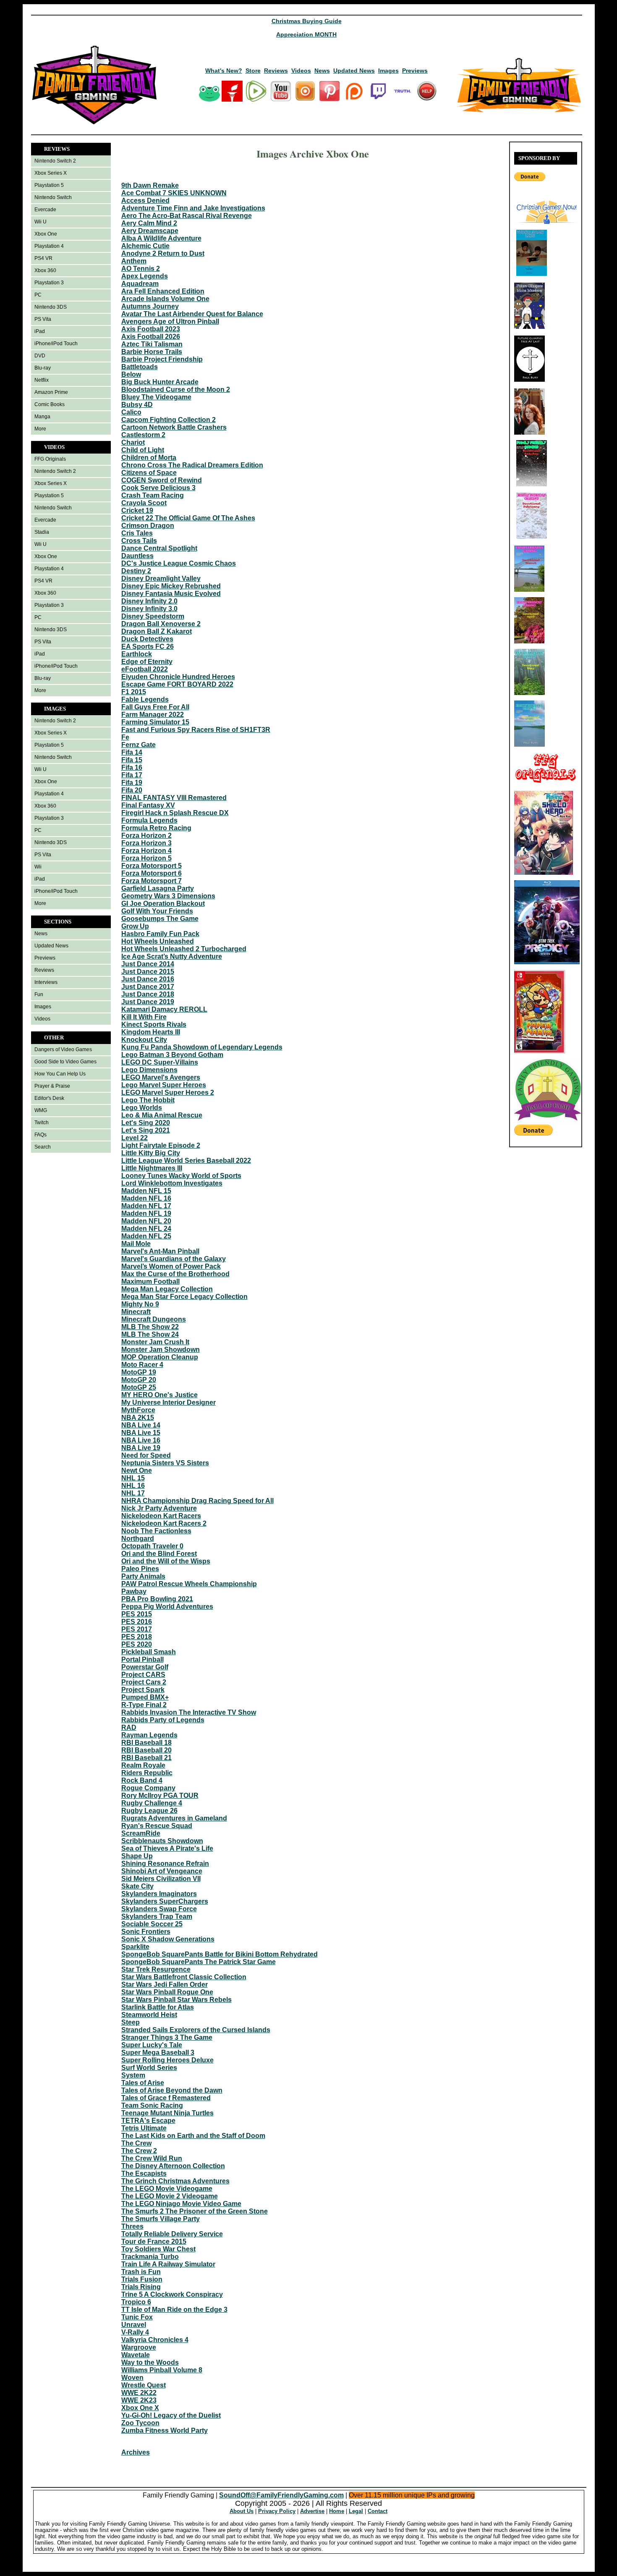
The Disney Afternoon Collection (173, 2166)
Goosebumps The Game (160, 919)
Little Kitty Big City (151, 1153)
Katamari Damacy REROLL (164, 1009)
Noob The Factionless (156, 1531)
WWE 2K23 (139, 2400)
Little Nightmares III (152, 1168)
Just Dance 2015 (148, 972)
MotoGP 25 (139, 1387)
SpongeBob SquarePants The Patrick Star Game (199, 1962)
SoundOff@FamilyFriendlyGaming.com (281, 2495)
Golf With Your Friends (157, 911)
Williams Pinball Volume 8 (162, 2370)
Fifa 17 (132, 775)
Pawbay (134, 1591)
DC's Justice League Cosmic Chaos (179, 563)
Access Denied (145, 201)
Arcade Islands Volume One (165, 299)
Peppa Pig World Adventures (167, 1607)
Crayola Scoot (144, 503)
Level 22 (135, 1138)
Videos (301, 71)
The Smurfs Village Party (161, 2219)
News (322, 71)
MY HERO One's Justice (159, 1395)
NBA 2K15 (138, 1418)
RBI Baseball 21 (146, 1758)
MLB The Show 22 (150, 1327)
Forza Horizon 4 (146, 851)
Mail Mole (136, 1244)
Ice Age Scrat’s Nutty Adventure (172, 956)
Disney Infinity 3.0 (149, 609)
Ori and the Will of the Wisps (166, 1561)
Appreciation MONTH (306, 34)
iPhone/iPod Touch (56, 344)
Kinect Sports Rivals (154, 1024)
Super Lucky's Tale (152, 2045)
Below (131, 374)
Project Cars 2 (144, 1682)
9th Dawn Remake (150, 185)
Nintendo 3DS (51, 307)
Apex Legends (145, 276)
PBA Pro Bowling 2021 (157, 1599)
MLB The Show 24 (150, 1334)
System (133, 2075)
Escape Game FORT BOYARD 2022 (177, 684)
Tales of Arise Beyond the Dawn (172, 2090)
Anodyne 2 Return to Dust (163, 253)
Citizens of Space (149, 473)
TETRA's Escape (148, 2121)
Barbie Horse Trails (152, 352)
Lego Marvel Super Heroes (164, 1085)
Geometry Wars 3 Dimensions (168, 896)
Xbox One (46, 234)
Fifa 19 (132, 783)
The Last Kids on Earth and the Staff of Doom (193, 2136)
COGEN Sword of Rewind (162, 480)
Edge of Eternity (147, 662)
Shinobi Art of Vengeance (162, 1871)
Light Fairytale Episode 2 (161, 1145)
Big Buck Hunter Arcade (160, 382)
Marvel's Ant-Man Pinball (160, 1251)
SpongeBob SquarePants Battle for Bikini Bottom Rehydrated (220, 1954)
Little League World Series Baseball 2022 (186, 1161)
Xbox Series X (51, 173)
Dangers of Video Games (63, 1049)
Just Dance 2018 (148, 994)
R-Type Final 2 (144, 1705)
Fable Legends (145, 699)
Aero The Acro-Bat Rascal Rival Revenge (187, 216)
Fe (125, 737)
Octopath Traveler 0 (152, 1546)
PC (38, 295)
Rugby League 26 (149, 1811)
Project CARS (143, 1675)
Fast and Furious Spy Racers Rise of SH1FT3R (196, 730)
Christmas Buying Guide (307, 21)
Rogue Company (148, 1788)
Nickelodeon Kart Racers (161, 1516)
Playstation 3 (49, 283)
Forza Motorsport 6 (152, 873)
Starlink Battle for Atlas (158, 2007)
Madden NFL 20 (146, 1221)
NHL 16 (133, 1486)
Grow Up (135, 926)
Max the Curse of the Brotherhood (175, 1274)
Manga (42, 417)
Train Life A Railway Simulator (168, 2264)
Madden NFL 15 (146, 1191)
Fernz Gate (139, 745)
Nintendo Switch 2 (55, 161)
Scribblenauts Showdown (162, 1841)
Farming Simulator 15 (155, 722)
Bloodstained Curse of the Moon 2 (176, 390)
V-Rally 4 (135, 2332)
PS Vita (43, 319)
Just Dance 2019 (148, 1002)
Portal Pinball (142, 1659)
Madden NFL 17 (146, 1206)
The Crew (136, 2143)
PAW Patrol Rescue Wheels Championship (189, 1584)
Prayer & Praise (52, 1086)
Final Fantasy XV (148, 805)
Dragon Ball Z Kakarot (157, 631)
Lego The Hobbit (148, 1100)
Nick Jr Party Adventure (159, 1508)
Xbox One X (140, 2408)
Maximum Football (150, 1281)
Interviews (46, 982)
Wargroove (139, 2347)
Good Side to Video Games (65, 1062)
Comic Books (50, 404)
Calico (131, 412)
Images (388, 71)
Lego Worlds (142, 1108)
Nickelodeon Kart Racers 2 (164, 1523)
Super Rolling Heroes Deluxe (167, 2060)
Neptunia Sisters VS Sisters (165, 1463)
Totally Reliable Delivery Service (172, 2234)
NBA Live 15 (141, 1433)
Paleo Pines (140, 1569)
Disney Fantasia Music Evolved (171, 594)
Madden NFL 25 (146, 1236)
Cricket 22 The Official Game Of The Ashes (188, 518)
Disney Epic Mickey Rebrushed (171, 586)
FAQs (41, 1135)
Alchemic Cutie (145, 246)
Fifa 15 (132, 760)
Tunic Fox (137, 2317)
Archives (136, 2452)
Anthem (134, 261)
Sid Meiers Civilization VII (161, 1879)
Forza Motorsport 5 (152, 866)
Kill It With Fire (144, 1017)
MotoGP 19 (139, 1372)
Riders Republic (147, 1773)
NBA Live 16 (141, 1440)
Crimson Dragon (148, 526)
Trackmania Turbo (150, 2257)
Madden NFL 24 (146, 1229)
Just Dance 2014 (148, 964)
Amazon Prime (51, 392)
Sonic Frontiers (146, 1932)
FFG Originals (50, 459)
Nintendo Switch (53, 197)
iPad (40, 331)
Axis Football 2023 (151, 329)
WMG (41, 1110)
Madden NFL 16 (146, 1198)
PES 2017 (137, 1629)
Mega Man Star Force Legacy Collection (184, 1297)
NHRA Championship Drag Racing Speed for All (197, 1501)
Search (43, 1147)
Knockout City (144, 1040)
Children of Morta (149, 458)
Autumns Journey (150, 306)
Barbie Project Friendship (162, 359)
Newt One (137, 1470)
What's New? (224, 71)
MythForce (138, 1410)
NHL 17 (133, 1493)
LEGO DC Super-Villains (160, 1062)
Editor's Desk (49, 1098)
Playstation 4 (49, 246)
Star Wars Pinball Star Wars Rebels (176, 2000)
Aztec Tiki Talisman (152, 344)
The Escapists (144, 2173)
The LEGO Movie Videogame (167, 2189)
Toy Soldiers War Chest (158, 2249)
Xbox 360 (45, 270)
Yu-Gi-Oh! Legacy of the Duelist (171, 2415)
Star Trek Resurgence (156, 1969)
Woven (132, 2378)
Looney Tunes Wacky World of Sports (181, 1176)
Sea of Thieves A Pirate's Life (167, 1848)
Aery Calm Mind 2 (149, 223)
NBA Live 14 (141, 1425)
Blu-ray (43, 368)
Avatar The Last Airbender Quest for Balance (192, 314)
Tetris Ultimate (144, 2128)
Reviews (276, 71)
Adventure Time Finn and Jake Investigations (193, 208)
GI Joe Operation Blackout (163, 904)
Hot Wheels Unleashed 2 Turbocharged (184, 949)
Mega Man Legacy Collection (167, 1289)
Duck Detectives (147, 639)
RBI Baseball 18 (146, 1743)
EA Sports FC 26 (148, 647)
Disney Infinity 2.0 (149, 601)
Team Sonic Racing (152, 2105)
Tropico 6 (136, 2302)
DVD (40, 356)
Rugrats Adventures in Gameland (174, 1818)
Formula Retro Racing (156, 828)
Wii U (41, 222)
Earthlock (137, 654)
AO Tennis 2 (141, 269)
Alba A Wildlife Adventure (161, 238)
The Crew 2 (139, 2151)
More (40, 429)
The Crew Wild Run (152, 2158)
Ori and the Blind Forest (159, 1554)
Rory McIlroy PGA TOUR (160, 1796)
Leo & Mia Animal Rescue (162, 1115)
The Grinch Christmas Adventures (175, 2181)
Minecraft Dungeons (154, 1319)
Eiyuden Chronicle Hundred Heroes (178, 677)
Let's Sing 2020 (146, 1123)
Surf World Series (149, 2068)
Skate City (137, 1886)
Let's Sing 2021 (146, 1130)
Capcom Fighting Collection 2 (169, 420)
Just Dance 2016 (148, 979)
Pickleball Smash (149, 1652)
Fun (39, 994)
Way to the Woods (150, 2362)
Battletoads (140, 367)
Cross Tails (139, 541)
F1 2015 (134, 692)
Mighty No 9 (140, 1304)
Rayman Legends (149, 1735)
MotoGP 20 (139, 1380)
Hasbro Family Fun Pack (160, 934)
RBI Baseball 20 (146, 1750)
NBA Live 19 (141, 1448)
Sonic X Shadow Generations (168, 1939)
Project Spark (143, 1690)
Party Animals (143, 1576)
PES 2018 (137, 1637)
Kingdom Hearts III (151, 1032)
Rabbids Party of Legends (163, 1720)
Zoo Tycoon (140, 2423)
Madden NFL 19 (146, 1213)
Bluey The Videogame (156, 397)
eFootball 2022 (145, 669)
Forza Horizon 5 (146, 858)
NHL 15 (133, 1478)
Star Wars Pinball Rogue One (167, 1992)
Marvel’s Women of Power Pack (171, 1266)
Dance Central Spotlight (159, 548)
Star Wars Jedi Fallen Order (165, 1984)
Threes (132, 2226)
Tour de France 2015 (154, 2242)
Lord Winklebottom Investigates (172, 1183)
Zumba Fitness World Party (165, 2430)
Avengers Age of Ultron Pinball (170, 321)
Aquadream (140, 284)
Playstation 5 (49, 185)
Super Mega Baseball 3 (158, 2053)
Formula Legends (149, 820)
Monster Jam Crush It (155, 1342)
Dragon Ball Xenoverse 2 (161, 624)
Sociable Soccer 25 (152, 1924)
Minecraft (136, 1312)
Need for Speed (146, 1455)
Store (253, 71)
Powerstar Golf (145, 1667)
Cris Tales (137, 533)
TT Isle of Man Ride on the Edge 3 (174, 2310)
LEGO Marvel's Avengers (161, 1077)
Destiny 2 (136, 571)
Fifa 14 (132, 752)
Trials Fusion (142, 2279)
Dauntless (137, 556)
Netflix (42, 380)
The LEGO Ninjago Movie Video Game (181, 2204)
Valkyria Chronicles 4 (155, 2340)
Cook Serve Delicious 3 (158, 488)
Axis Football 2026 (151, 337)
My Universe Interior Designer (169, 1402)
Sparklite (135, 1947)
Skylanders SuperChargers (165, 1901)
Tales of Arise (143, 2083)
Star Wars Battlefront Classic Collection (184, 1977)
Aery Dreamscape (150, 231)
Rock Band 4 (142, 1780)
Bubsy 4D (137, 405)
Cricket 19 (137, 510)
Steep (131, 2022)
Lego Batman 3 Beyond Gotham (172, 1055)
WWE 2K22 (139, 2393)
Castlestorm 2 (143, 435)
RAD (129, 1727)
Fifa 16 (132, 767)
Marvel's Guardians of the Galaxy (174, 1259)
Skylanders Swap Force (159, 1909)
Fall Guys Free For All (155, 707)
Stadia (42, 532)
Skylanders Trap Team (157, 1916)
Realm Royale (143, 1765)
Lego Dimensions (149, 1070)
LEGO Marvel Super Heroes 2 (168, 1093)
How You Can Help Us (60, 1074)
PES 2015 (137, 1614)
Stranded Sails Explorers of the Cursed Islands (196, 2030)
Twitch (42, 1123)
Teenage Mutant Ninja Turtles (167, 2113)
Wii (38, 867)
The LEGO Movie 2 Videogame (170, 2196)
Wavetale (136, 2355)
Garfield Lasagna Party (158, 888)
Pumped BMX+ (145, 1697)
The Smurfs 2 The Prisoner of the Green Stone (195, 2211)
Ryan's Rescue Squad (157, 1826)
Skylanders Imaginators (159, 1894)
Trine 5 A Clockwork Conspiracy (172, 2294)
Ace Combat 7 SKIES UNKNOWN (174, 193)
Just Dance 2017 (148, 987)
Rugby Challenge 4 (152, 1803)
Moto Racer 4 (142, 1365)
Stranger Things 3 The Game (167, 2037)
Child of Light (143, 450)
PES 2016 (137, 1622)
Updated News (354, 71)
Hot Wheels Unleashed (158, 941)
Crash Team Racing (153, 495)
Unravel (134, 2325)
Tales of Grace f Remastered (166, 2098)
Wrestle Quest (144, 2385)
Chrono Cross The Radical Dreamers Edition (192, 465)
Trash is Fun (141, 2272)
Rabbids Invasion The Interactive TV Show (189, 1712)
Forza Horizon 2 (146, 835)
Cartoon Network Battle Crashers (174, 427)
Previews (415, 71)
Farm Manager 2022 (153, 715)
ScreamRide (141, 1833)
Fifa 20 (132, 790)
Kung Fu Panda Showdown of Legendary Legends (202, 1047)
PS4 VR (43, 258)
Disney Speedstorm (153, 616)
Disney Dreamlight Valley (161, 578)
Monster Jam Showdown (161, 1350)
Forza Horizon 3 (146, 843)
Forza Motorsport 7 (152, 881)
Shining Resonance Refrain (165, 1864)
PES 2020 (137, 1644)
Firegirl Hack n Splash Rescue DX (175, 813)
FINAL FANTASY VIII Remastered (174, 798)
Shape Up (137, 1856)
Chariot (133, 442)
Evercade (45, 210)
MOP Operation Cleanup (160, 1357)
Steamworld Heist (149, 2015)
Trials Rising (141, 2287)
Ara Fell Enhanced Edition (163, 291)
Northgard (138, 1539)
